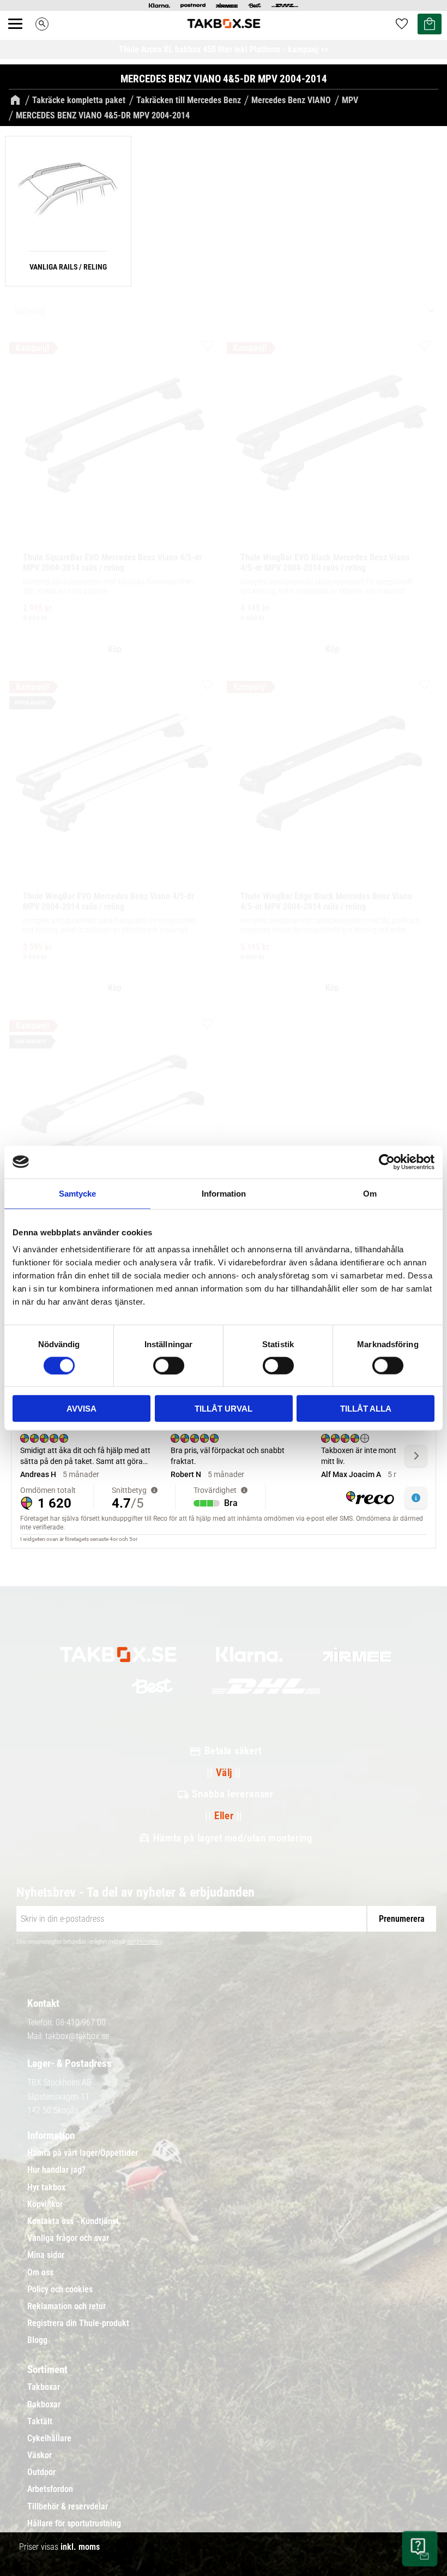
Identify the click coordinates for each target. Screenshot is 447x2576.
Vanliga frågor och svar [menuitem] (68, 2238)
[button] (21, 36)
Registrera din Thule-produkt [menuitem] (78, 2323)
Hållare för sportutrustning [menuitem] (74, 2524)
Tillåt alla (366, 1409)
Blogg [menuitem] (37, 2340)
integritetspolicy (144, 1942)
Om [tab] (370, 1193)
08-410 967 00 (81, 2022)
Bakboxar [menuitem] (44, 2405)
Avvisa (81, 1409)
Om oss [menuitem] (40, 2273)
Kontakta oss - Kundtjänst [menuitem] (73, 2221)
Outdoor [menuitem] (41, 2472)
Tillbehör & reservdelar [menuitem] (68, 2507)
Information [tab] (224, 1193)
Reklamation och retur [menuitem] (67, 2306)
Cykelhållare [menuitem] (49, 2438)
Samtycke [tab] (77, 1193)
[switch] (169, 1365)
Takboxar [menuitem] (44, 2387)
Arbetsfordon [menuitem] (50, 2489)
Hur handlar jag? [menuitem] (56, 2170)
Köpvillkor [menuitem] (45, 2204)
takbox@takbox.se (77, 2036)
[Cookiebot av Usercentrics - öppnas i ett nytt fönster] (387, 1162)
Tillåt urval (224, 1409)
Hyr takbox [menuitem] (46, 2187)
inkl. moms (80, 2547)
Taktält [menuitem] (40, 2422)
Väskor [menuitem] (40, 2455)
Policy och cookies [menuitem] (60, 2290)
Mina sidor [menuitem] (46, 2255)
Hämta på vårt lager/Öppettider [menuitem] (83, 2153)
